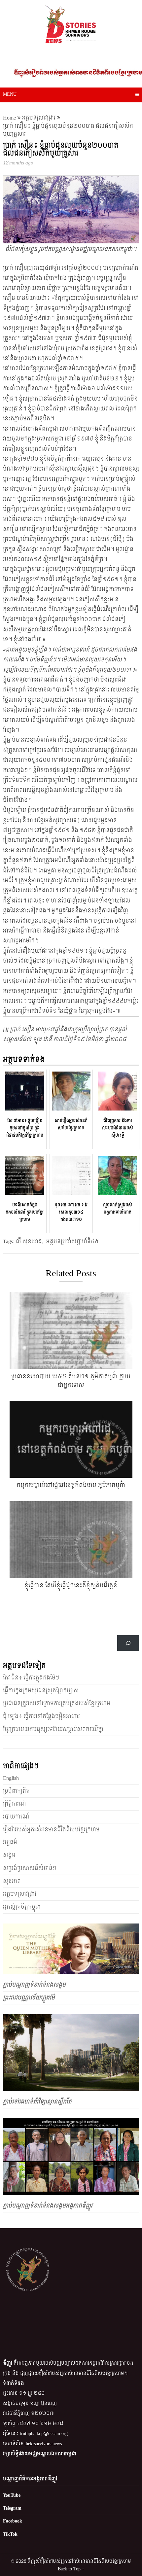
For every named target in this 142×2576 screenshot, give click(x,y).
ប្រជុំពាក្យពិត (16, 1791)
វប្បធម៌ (10, 1842)
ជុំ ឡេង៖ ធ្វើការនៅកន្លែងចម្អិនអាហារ (41, 1716)
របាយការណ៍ (16, 1817)
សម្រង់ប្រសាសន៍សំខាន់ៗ (30, 1868)
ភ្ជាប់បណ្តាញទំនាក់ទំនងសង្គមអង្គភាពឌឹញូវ (48, 2206)
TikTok (10, 2534)
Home (9, 118)
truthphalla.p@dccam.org (44, 2434)
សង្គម (9, 1855)
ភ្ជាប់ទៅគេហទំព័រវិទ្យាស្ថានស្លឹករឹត (37, 2102)
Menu (10, 94)
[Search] (128, 1643)
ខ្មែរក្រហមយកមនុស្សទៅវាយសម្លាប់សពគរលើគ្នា (53, 1729)
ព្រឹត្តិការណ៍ (14, 1804)
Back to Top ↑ (71, 2569)
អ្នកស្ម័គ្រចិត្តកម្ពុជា (22, 1907)
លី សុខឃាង (29, 1241)
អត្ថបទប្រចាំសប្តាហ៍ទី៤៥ (72, 1241)
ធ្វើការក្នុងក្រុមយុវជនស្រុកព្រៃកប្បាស (41, 1691)
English (11, 1778)
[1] (30, 268)
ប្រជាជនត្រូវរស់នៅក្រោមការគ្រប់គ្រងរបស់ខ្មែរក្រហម (57, 1703)
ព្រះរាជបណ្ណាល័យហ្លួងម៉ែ (29, 1998)
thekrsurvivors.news (43, 2444)
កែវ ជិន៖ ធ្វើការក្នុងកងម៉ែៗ (31, 1678)
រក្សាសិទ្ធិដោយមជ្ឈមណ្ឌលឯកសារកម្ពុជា (40, 2454)
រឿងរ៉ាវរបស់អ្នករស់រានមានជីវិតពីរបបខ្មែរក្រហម (51, 1830)
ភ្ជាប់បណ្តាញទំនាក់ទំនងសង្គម (34, 1985)
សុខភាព (12, 1881)
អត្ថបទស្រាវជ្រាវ (39, 118)
